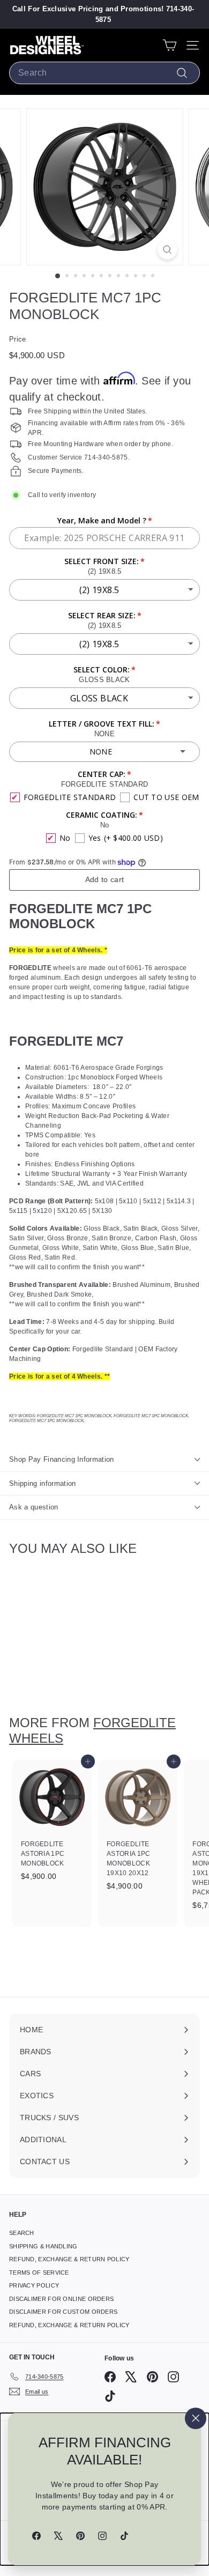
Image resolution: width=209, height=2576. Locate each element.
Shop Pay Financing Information (62, 1459)
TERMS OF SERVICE (39, 2272)
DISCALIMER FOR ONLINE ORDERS (61, 2299)
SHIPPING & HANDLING (43, 2246)
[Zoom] (167, 250)
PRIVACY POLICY (34, 2285)
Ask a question (34, 1507)
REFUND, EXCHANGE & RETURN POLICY (69, 2259)
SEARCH (22, 2233)
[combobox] (104, 73)
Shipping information (43, 1483)
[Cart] (170, 45)
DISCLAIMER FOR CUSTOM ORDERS (63, 2312)
